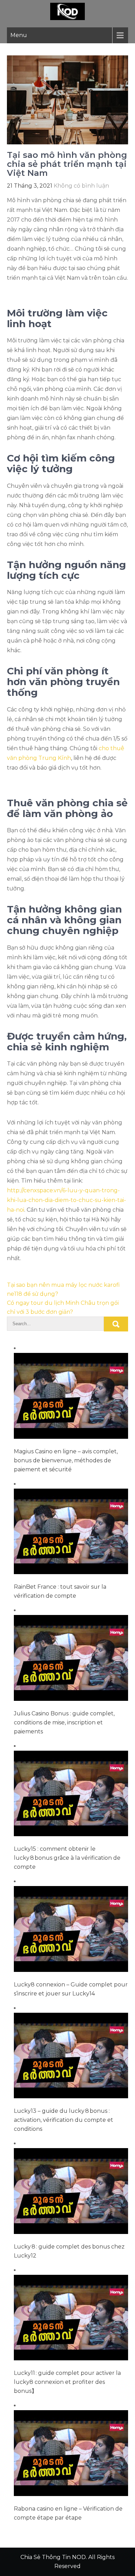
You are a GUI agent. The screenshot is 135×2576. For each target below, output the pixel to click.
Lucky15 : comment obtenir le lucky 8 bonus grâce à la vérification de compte (67, 1858)
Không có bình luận (81, 186)
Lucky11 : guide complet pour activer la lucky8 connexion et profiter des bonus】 (67, 2382)
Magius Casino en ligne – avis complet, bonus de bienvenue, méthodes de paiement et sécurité (66, 1460)
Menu (19, 35)
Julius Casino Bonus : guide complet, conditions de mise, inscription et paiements (64, 1722)
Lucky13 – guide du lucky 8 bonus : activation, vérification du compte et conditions (64, 2120)
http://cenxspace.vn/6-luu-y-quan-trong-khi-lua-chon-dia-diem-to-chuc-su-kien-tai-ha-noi (66, 1200)
